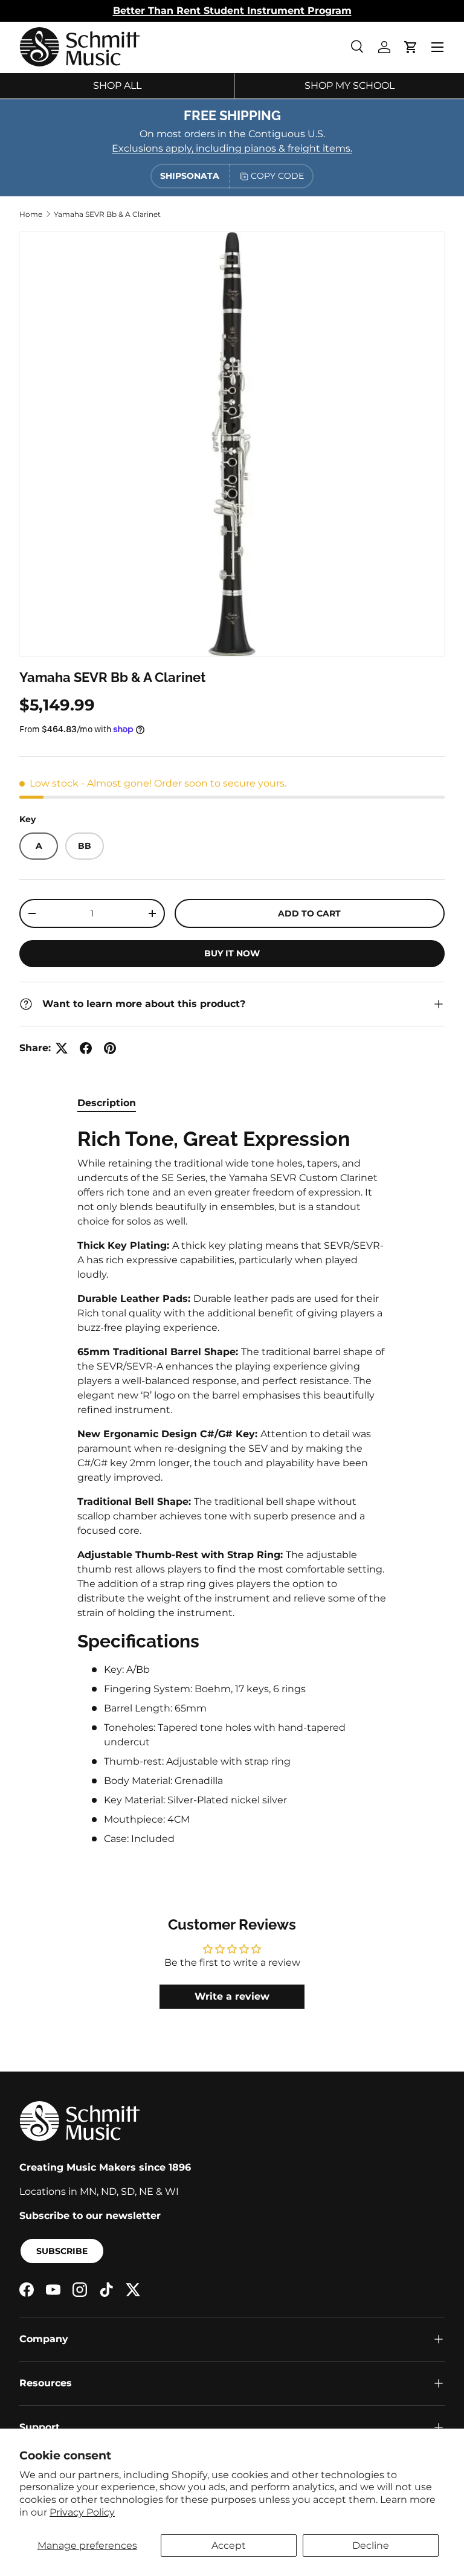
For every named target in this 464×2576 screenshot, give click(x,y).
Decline (371, 2545)
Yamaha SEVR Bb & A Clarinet (107, 214)
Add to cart (309, 913)
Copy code (277, 176)
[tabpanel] (232, 1486)
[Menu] (437, 47)
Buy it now (232, 953)
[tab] (107, 1103)
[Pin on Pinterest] (110, 1048)
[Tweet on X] (62, 1048)
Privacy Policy (82, 2512)
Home (31, 214)
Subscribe (62, 2251)
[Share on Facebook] (86, 1048)
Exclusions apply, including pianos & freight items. (232, 148)
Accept (229, 2545)
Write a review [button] (232, 1996)
